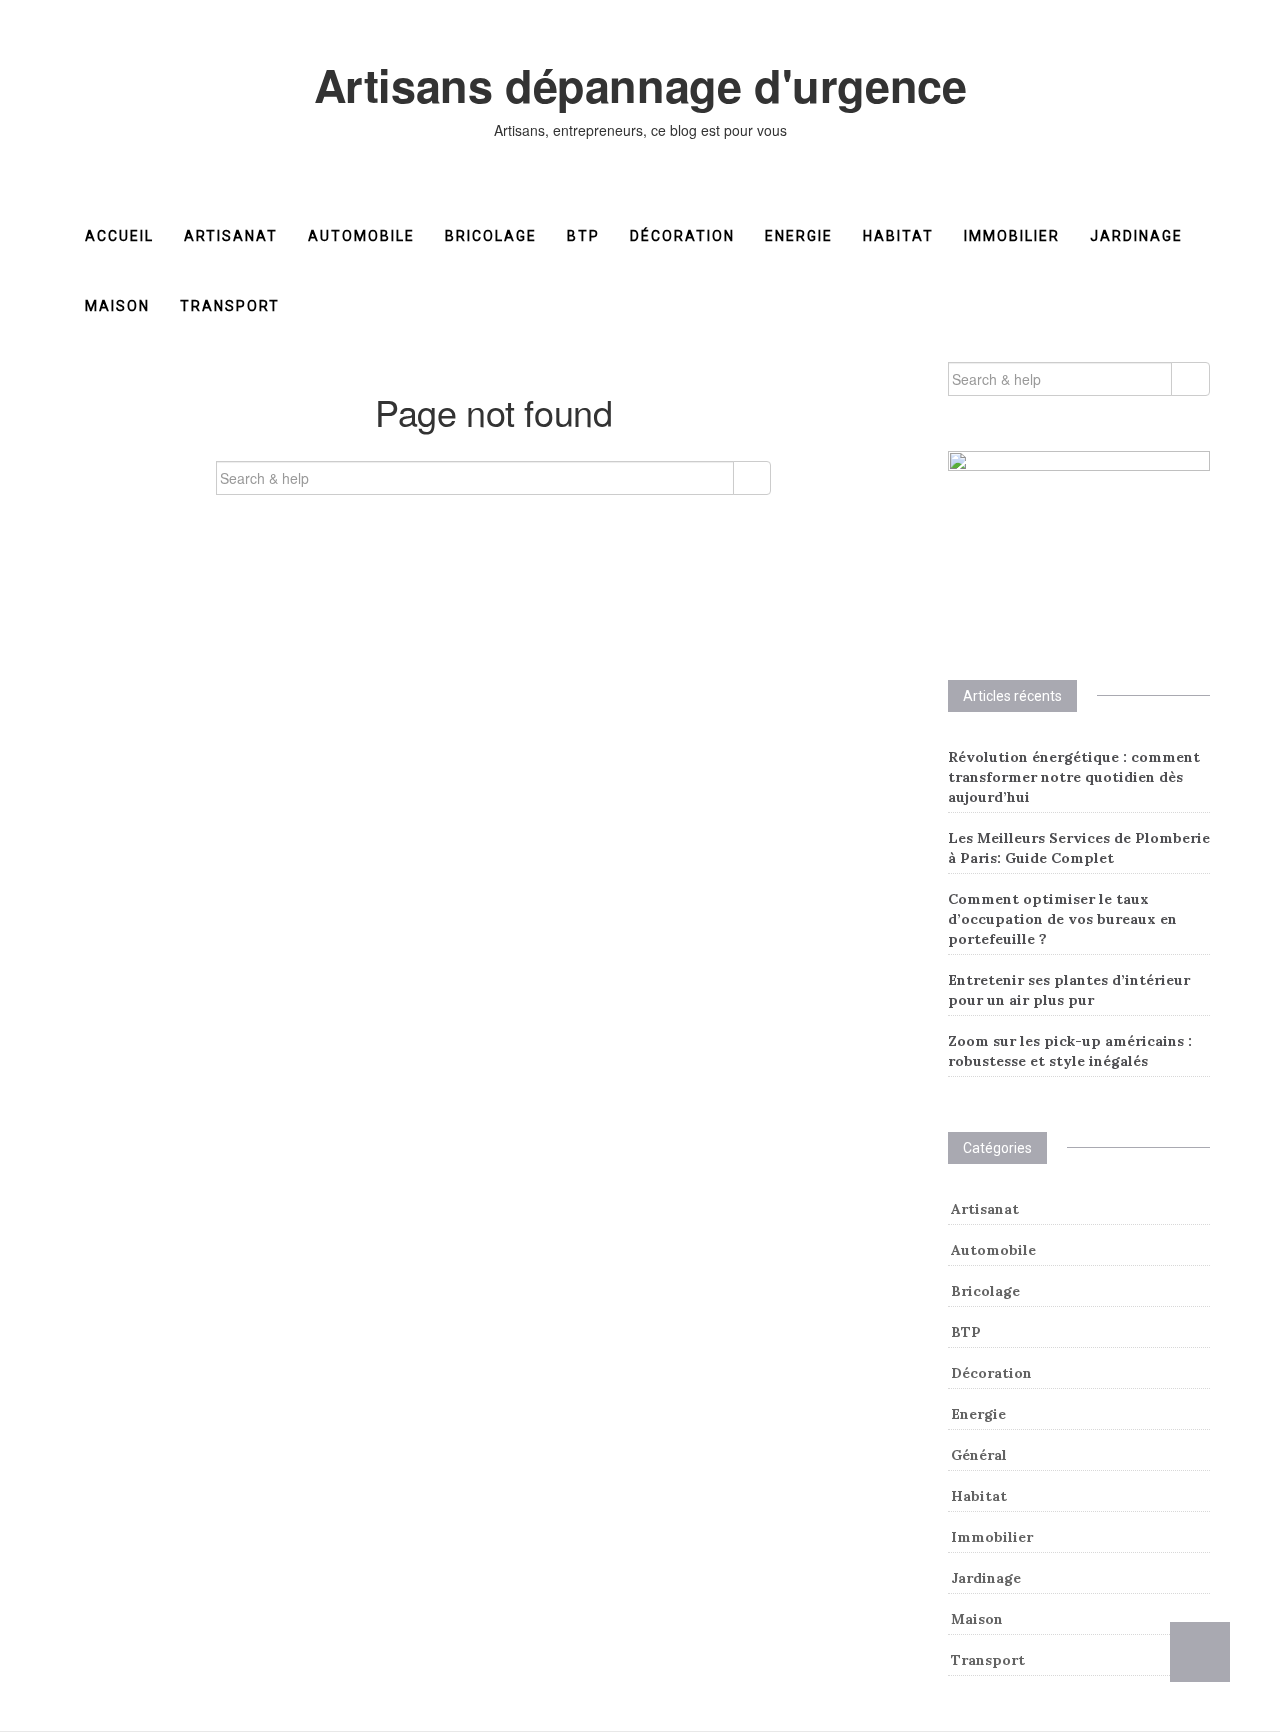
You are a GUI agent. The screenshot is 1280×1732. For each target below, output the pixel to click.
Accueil (119, 236)
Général (979, 1455)
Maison (117, 306)
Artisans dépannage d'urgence (640, 84)
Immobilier (1012, 236)
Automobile (361, 236)
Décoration (682, 236)
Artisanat (231, 236)
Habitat (898, 236)
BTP (583, 236)
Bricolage (491, 236)
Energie (799, 236)
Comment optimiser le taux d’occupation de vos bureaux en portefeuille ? (1062, 919)
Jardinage (1136, 236)
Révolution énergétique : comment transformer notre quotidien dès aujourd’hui (1074, 777)
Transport (230, 306)
